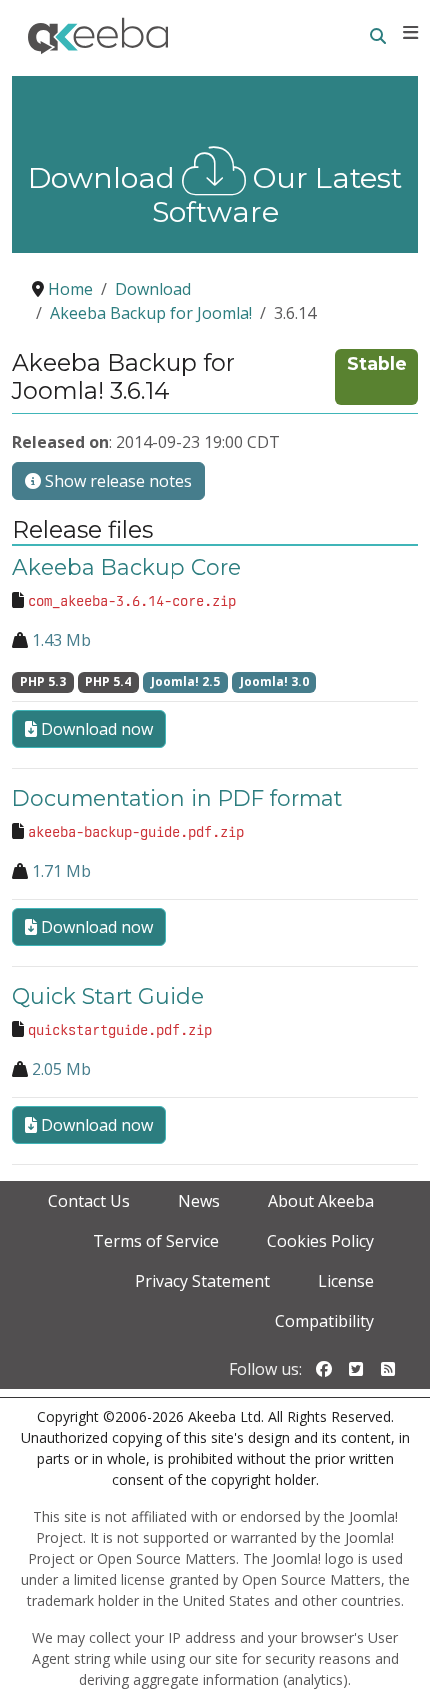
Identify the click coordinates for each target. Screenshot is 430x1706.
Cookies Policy (320, 1241)
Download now (95, 729)
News (199, 1201)
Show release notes (116, 481)
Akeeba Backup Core (126, 567)
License (346, 1281)
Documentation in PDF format (177, 798)
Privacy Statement (202, 1281)
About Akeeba (321, 1201)
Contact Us (89, 1201)
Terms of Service (156, 1241)
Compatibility (324, 1321)
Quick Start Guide (108, 996)
